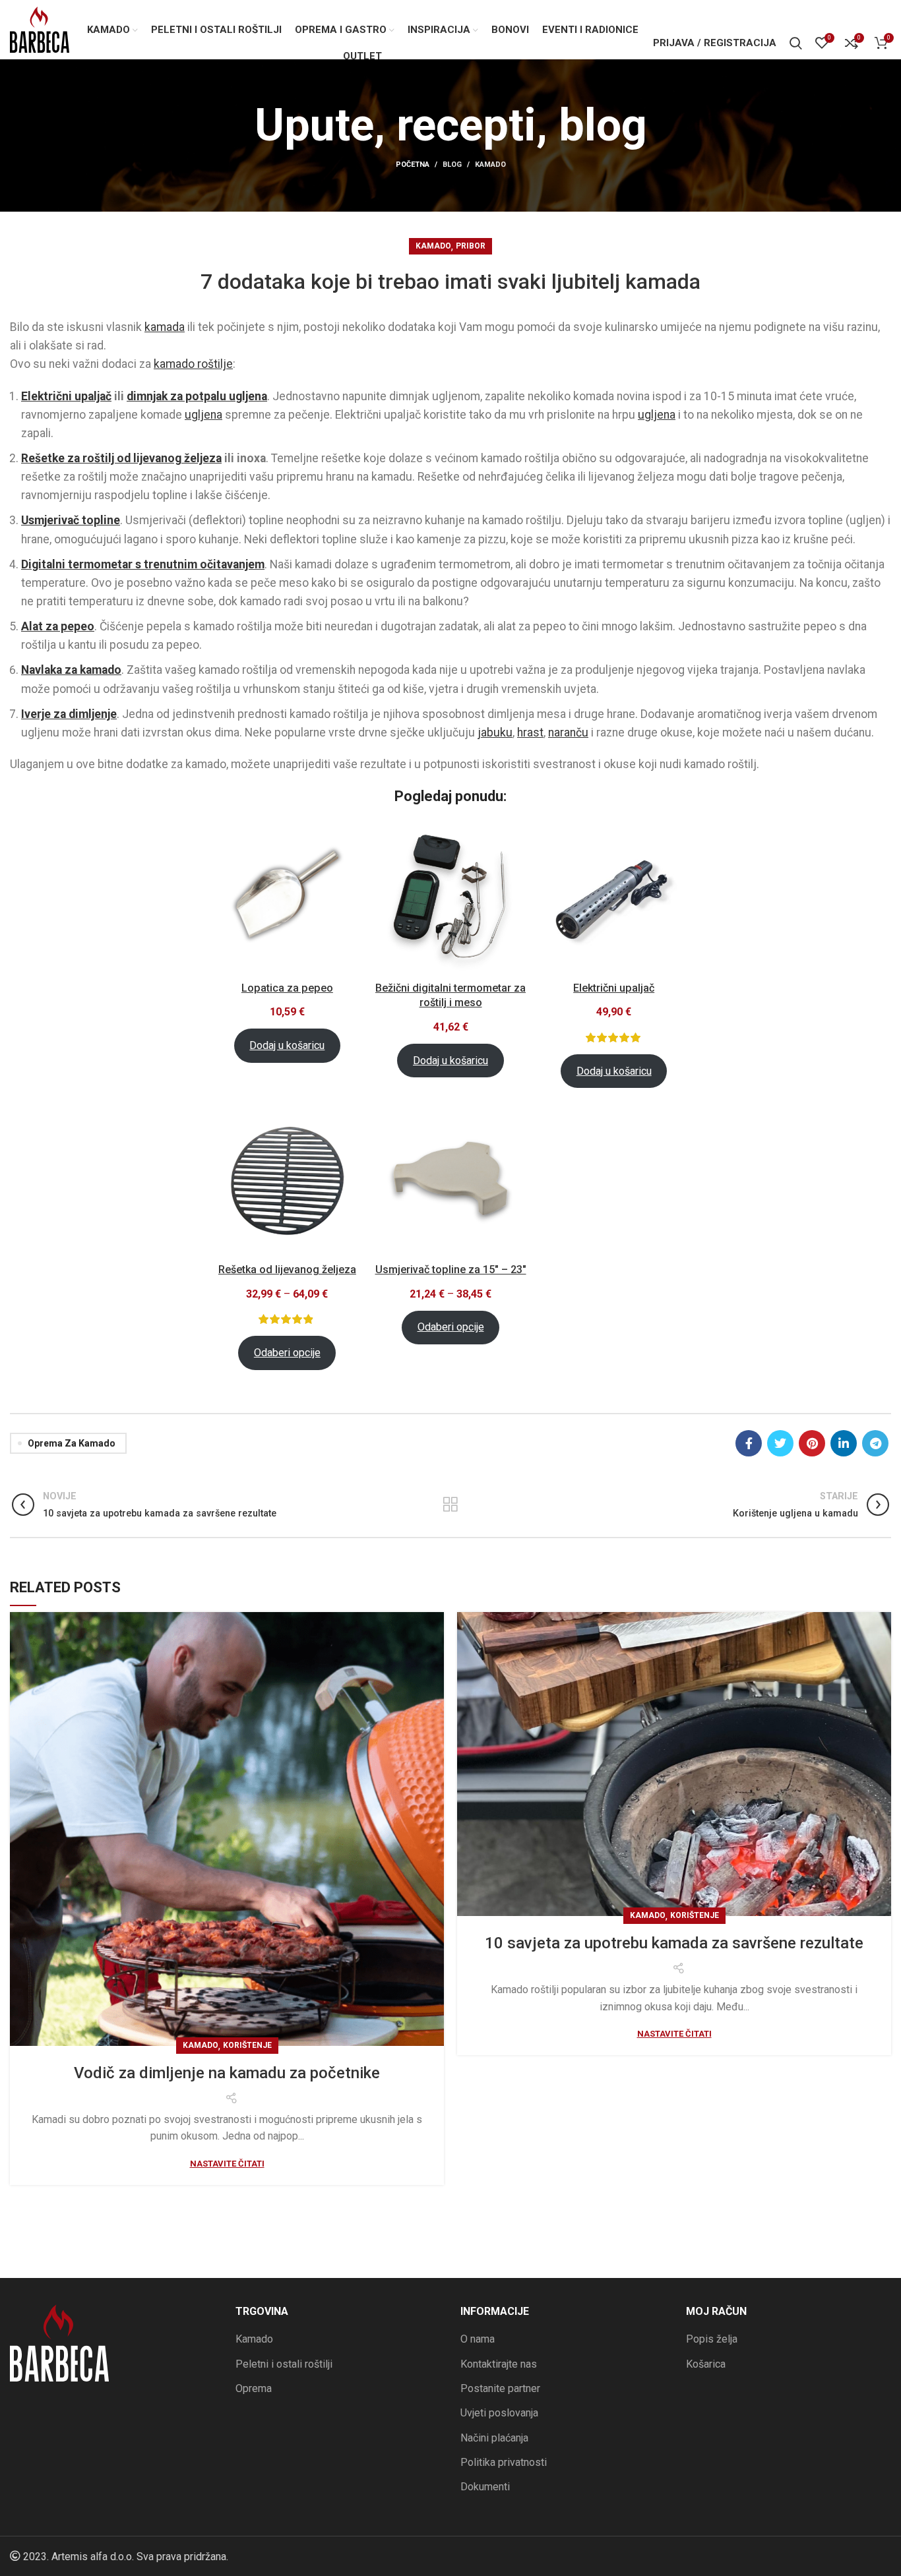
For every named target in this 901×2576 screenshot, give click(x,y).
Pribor (471, 246)
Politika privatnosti (504, 2462)
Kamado (490, 165)
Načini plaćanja (494, 2438)
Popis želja (712, 2339)
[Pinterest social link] (812, 1443)
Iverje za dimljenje (69, 714)
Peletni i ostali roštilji (284, 2364)
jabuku (495, 733)
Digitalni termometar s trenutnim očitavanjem (143, 564)
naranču (568, 733)
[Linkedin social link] (844, 1443)
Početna (413, 165)
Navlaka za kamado (71, 670)
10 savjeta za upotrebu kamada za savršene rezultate (674, 1943)
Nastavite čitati (227, 2164)
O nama (478, 2339)
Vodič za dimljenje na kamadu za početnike (227, 2073)
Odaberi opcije (287, 1353)
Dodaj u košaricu (287, 1045)
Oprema (254, 2388)
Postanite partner (500, 2388)
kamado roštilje (193, 364)
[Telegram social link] (875, 1443)
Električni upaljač (66, 396)
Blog (452, 165)
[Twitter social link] (780, 1443)
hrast (530, 733)
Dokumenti (485, 2487)
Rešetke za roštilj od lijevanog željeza (121, 458)
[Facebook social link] (749, 1443)
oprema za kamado (72, 1443)
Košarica (706, 2364)
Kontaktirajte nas (499, 2364)
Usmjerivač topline (71, 520)
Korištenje (247, 2045)
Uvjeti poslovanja (499, 2413)
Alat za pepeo (58, 626)
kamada (165, 327)
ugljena (203, 415)
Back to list (450, 1505)
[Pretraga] (796, 43)
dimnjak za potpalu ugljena (197, 396)
